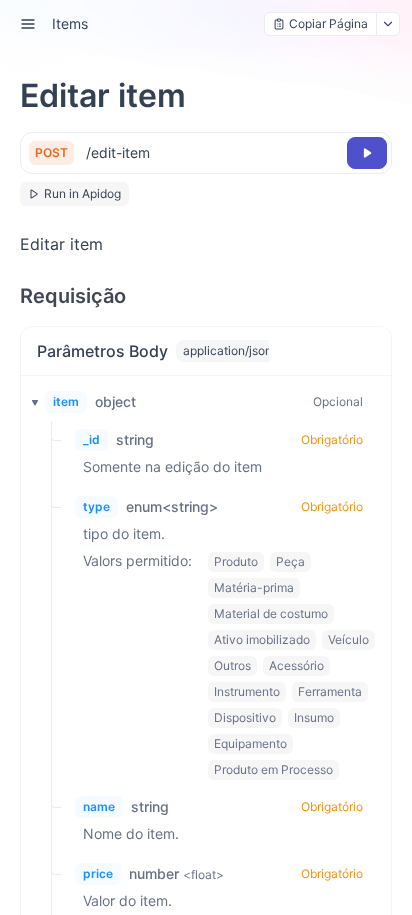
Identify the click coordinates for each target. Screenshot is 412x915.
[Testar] (367, 153)
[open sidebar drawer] (28, 24)
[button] (29, 402)
